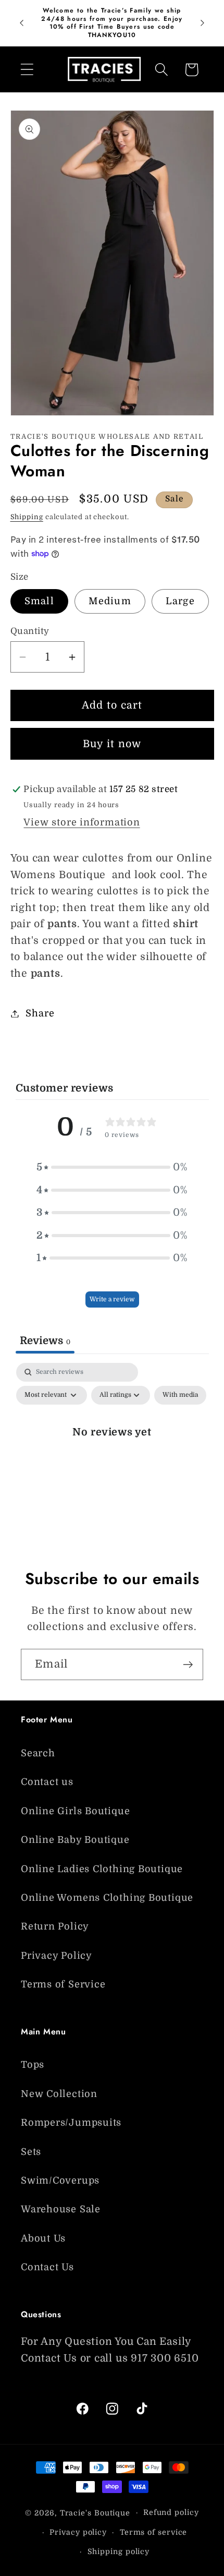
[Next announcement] (203, 23)
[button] (27, 70)
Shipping (27, 517)
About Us (43, 2238)
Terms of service (154, 2532)
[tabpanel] (112, 1455)
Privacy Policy (57, 1956)
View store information (82, 822)
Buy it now (112, 744)
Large (180, 601)
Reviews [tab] (45, 1341)
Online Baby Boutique (75, 1840)
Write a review (112, 1299)
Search (38, 1753)
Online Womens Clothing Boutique (107, 1898)
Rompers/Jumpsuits (71, 2123)
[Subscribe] (188, 1665)
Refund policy (171, 2512)
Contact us (47, 1782)
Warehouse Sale (61, 2209)
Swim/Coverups (60, 2180)
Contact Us (47, 2267)
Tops (33, 2065)
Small (40, 601)
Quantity (30, 631)
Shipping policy (119, 2551)
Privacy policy (78, 2532)
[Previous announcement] (22, 23)
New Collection (59, 2094)
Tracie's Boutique (95, 2512)
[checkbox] (180, 1395)
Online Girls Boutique (75, 1811)
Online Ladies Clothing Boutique (102, 1869)
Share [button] (40, 1013)
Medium (110, 601)
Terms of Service (63, 1984)
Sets (31, 2152)
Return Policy (55, 1926)
